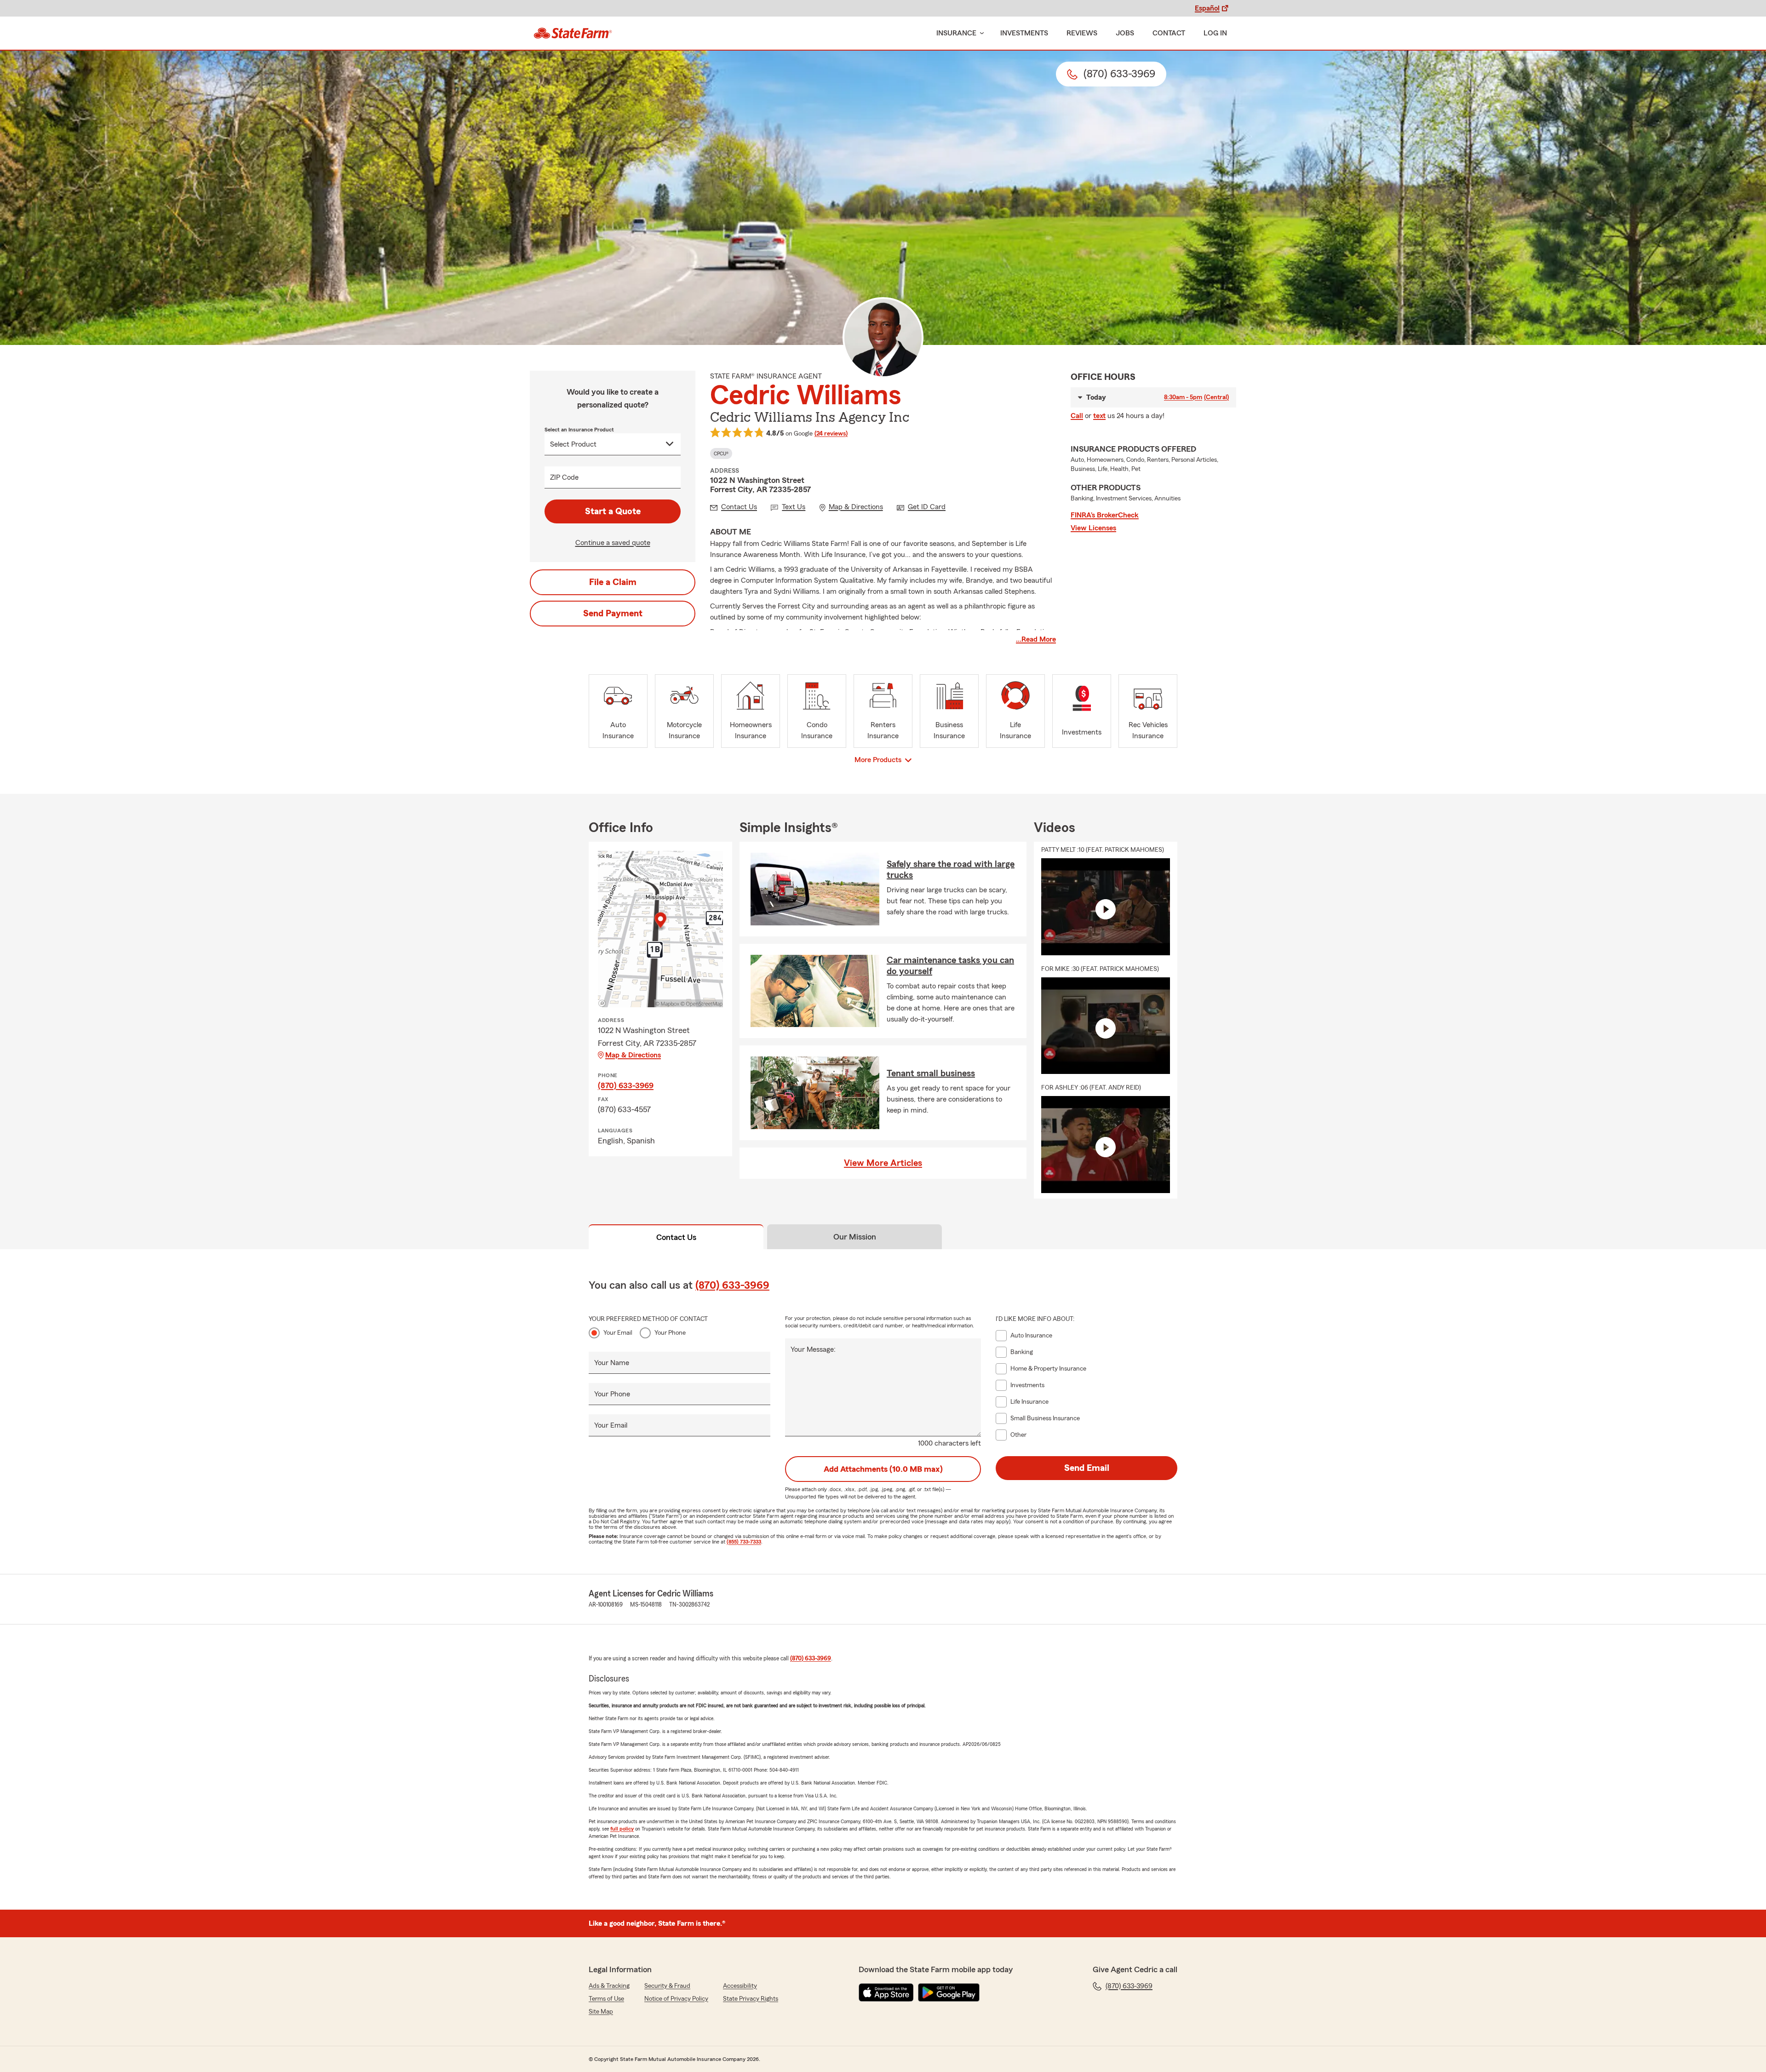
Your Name (612, 1363)
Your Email (618, 1333)
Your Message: (813, 1349)
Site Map (601, 2012)
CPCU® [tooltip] (721, 453)
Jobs (1125, 33)
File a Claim (613, 582)
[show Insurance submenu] (980, 33)
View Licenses (1093, 528)
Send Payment (613, 614)
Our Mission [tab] (855, 1237)
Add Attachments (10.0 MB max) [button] (883, 1469)
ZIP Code (564, 477)
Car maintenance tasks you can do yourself (950, 966)
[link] (573, 33)
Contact (1169, 33)
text (1099, 416)
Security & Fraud (667, 1986)
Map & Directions (633, 1055)
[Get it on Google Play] (949, 1992)
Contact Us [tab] (676, 1237)
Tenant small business (931, 1073)
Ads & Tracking (609, 1986)
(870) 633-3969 (626, 1085)
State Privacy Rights (751, 1999)
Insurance (956, 33)
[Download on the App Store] (886, 1992)
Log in (1215, 33)
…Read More (1036, 639)
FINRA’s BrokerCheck (1105, 515)
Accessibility (740, 1986)
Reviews (1082, 33)
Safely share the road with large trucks (951, 870)
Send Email (1087, 1468)
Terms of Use (606, 1999)
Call (1077, 416)
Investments (1024, 33)
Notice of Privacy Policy (676, 1999)
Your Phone (670, 1333)
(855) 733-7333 (744, 1542)
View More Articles (883, 1163)
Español (1207, 8)
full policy (622, 1829)
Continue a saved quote (613, 543)
